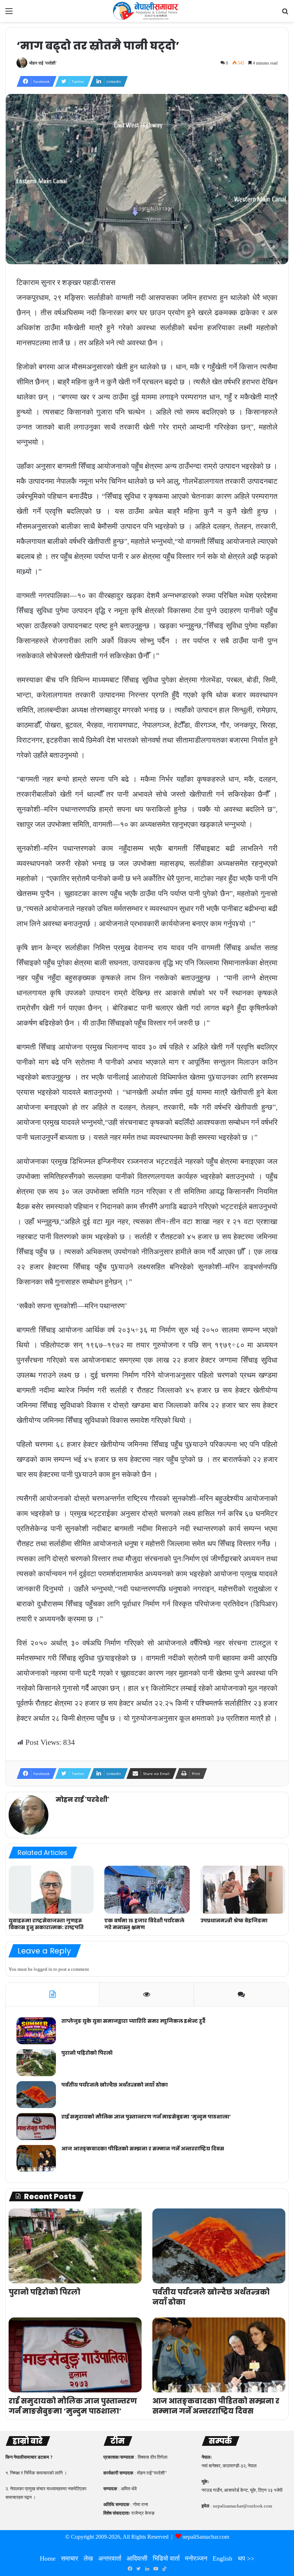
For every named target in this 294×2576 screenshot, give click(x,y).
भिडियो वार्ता (166, 2558)
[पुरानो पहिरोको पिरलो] (36, 2063)
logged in (43, 1969)
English (222, 2558)
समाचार (70, 2558)
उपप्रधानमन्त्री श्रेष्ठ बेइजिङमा (234, 1921)
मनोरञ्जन (196, 2558)
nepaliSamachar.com (206, 2537)
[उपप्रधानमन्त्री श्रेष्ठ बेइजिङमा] (243, 1890)
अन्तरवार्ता (110, 2558)
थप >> (246, 2558)
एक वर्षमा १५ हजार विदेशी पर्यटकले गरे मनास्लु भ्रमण (144, 1924)
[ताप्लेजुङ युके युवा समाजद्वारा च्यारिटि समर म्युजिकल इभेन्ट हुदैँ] (36, 2031)
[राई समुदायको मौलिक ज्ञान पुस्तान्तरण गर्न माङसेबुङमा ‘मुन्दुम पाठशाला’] (36, 2127)
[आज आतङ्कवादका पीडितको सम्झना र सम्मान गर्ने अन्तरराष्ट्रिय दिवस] (36, 2158)
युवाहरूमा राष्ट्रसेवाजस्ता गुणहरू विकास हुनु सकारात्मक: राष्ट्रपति (46, 1924)
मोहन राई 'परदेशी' (43, 63)
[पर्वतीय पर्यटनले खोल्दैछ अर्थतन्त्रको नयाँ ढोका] (36, 2095)
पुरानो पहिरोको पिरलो (87, 2053)
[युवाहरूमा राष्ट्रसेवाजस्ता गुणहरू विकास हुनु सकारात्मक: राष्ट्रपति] (51, 1890)
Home (48, 2558)
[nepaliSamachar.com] (147, 11)
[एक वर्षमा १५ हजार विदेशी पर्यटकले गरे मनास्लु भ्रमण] (147, 1890)
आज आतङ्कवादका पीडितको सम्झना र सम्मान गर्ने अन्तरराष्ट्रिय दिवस (143, 2149)
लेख (88, 2558)
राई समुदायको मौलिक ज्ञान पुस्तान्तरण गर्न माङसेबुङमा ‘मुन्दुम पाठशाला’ (146, 2117)
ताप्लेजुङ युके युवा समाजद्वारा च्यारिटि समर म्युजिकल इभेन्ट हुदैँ (133, 2021)
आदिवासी (137, 2558)
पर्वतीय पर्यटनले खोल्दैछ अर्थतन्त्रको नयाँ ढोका (115, 2085)
